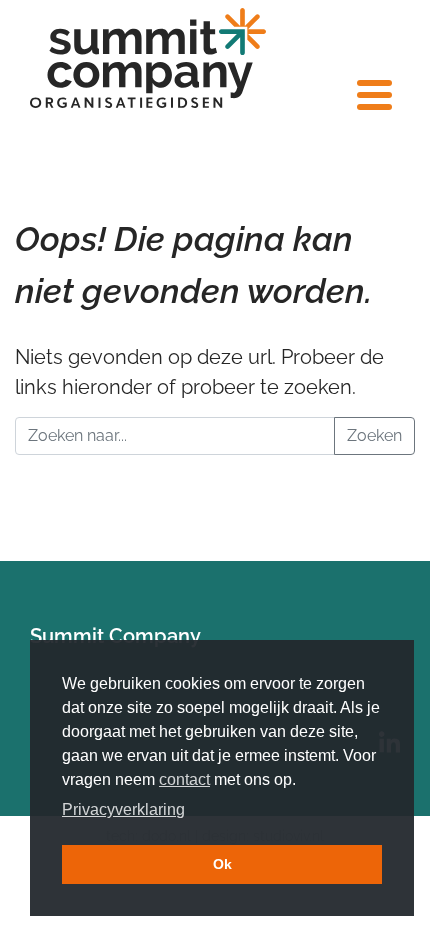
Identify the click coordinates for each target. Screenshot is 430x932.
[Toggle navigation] (372, 95)
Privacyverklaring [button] (123, 809)
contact (184, 779)
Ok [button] (222, 864)
